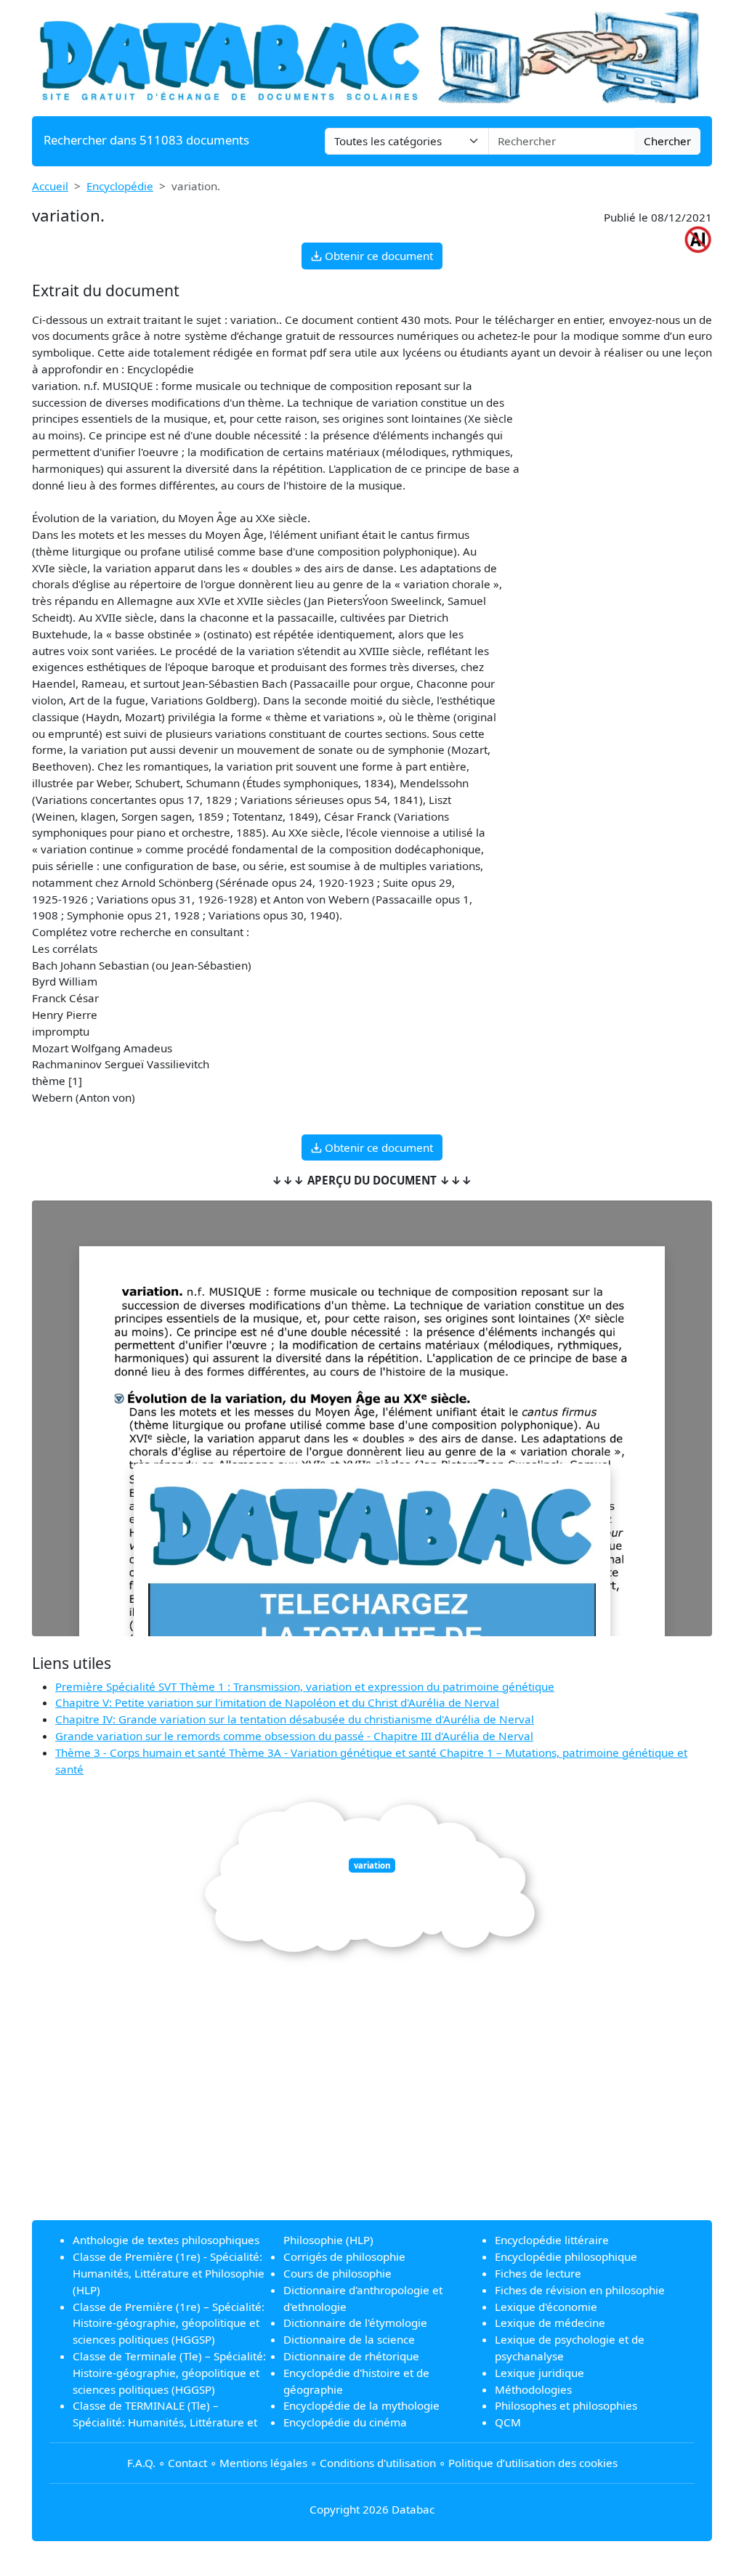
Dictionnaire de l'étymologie (355, 2323)
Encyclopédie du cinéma (345, 2422)
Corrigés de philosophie (344, 2256)
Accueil (50, 186)
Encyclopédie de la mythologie (361, 2405)
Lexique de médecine (550, 2323)
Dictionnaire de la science (349, 2339)
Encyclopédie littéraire (552, 2240)
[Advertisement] (372, 2107)
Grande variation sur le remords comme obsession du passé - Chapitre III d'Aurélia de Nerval (294, 1736)
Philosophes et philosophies (566, 2405)
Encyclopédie (120, 186)
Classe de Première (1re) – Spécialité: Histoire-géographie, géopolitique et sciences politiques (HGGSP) (169, 2323)
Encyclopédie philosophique (566, 2256)
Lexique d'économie (546, 2307)
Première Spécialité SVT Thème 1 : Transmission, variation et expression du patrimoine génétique (305, 1686)
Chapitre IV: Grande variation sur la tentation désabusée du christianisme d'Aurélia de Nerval (295, 1719)
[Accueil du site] (372, 57)
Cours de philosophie (337, 2273)
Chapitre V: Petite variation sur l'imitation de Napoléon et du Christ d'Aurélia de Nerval (277, 1702)
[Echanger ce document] (372, 1589)
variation (372, 1865)
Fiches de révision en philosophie (580, 2290)
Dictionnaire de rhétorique (351, 2356)
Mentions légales (263, 2463)
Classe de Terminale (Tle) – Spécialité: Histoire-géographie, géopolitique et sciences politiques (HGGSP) (169, 2373)
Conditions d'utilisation (378, 2463)
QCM (508, 2422)
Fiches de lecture (538, 2273)
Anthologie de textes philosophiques (166, 2240)
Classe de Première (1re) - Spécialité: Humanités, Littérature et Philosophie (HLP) (169, 2273)
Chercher (667, 141)
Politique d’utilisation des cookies (533, 2463)
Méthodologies (533, 2389)
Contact (187, 2463)
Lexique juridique (539, 2373)
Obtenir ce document (377, 256)
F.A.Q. (141, 2463)
